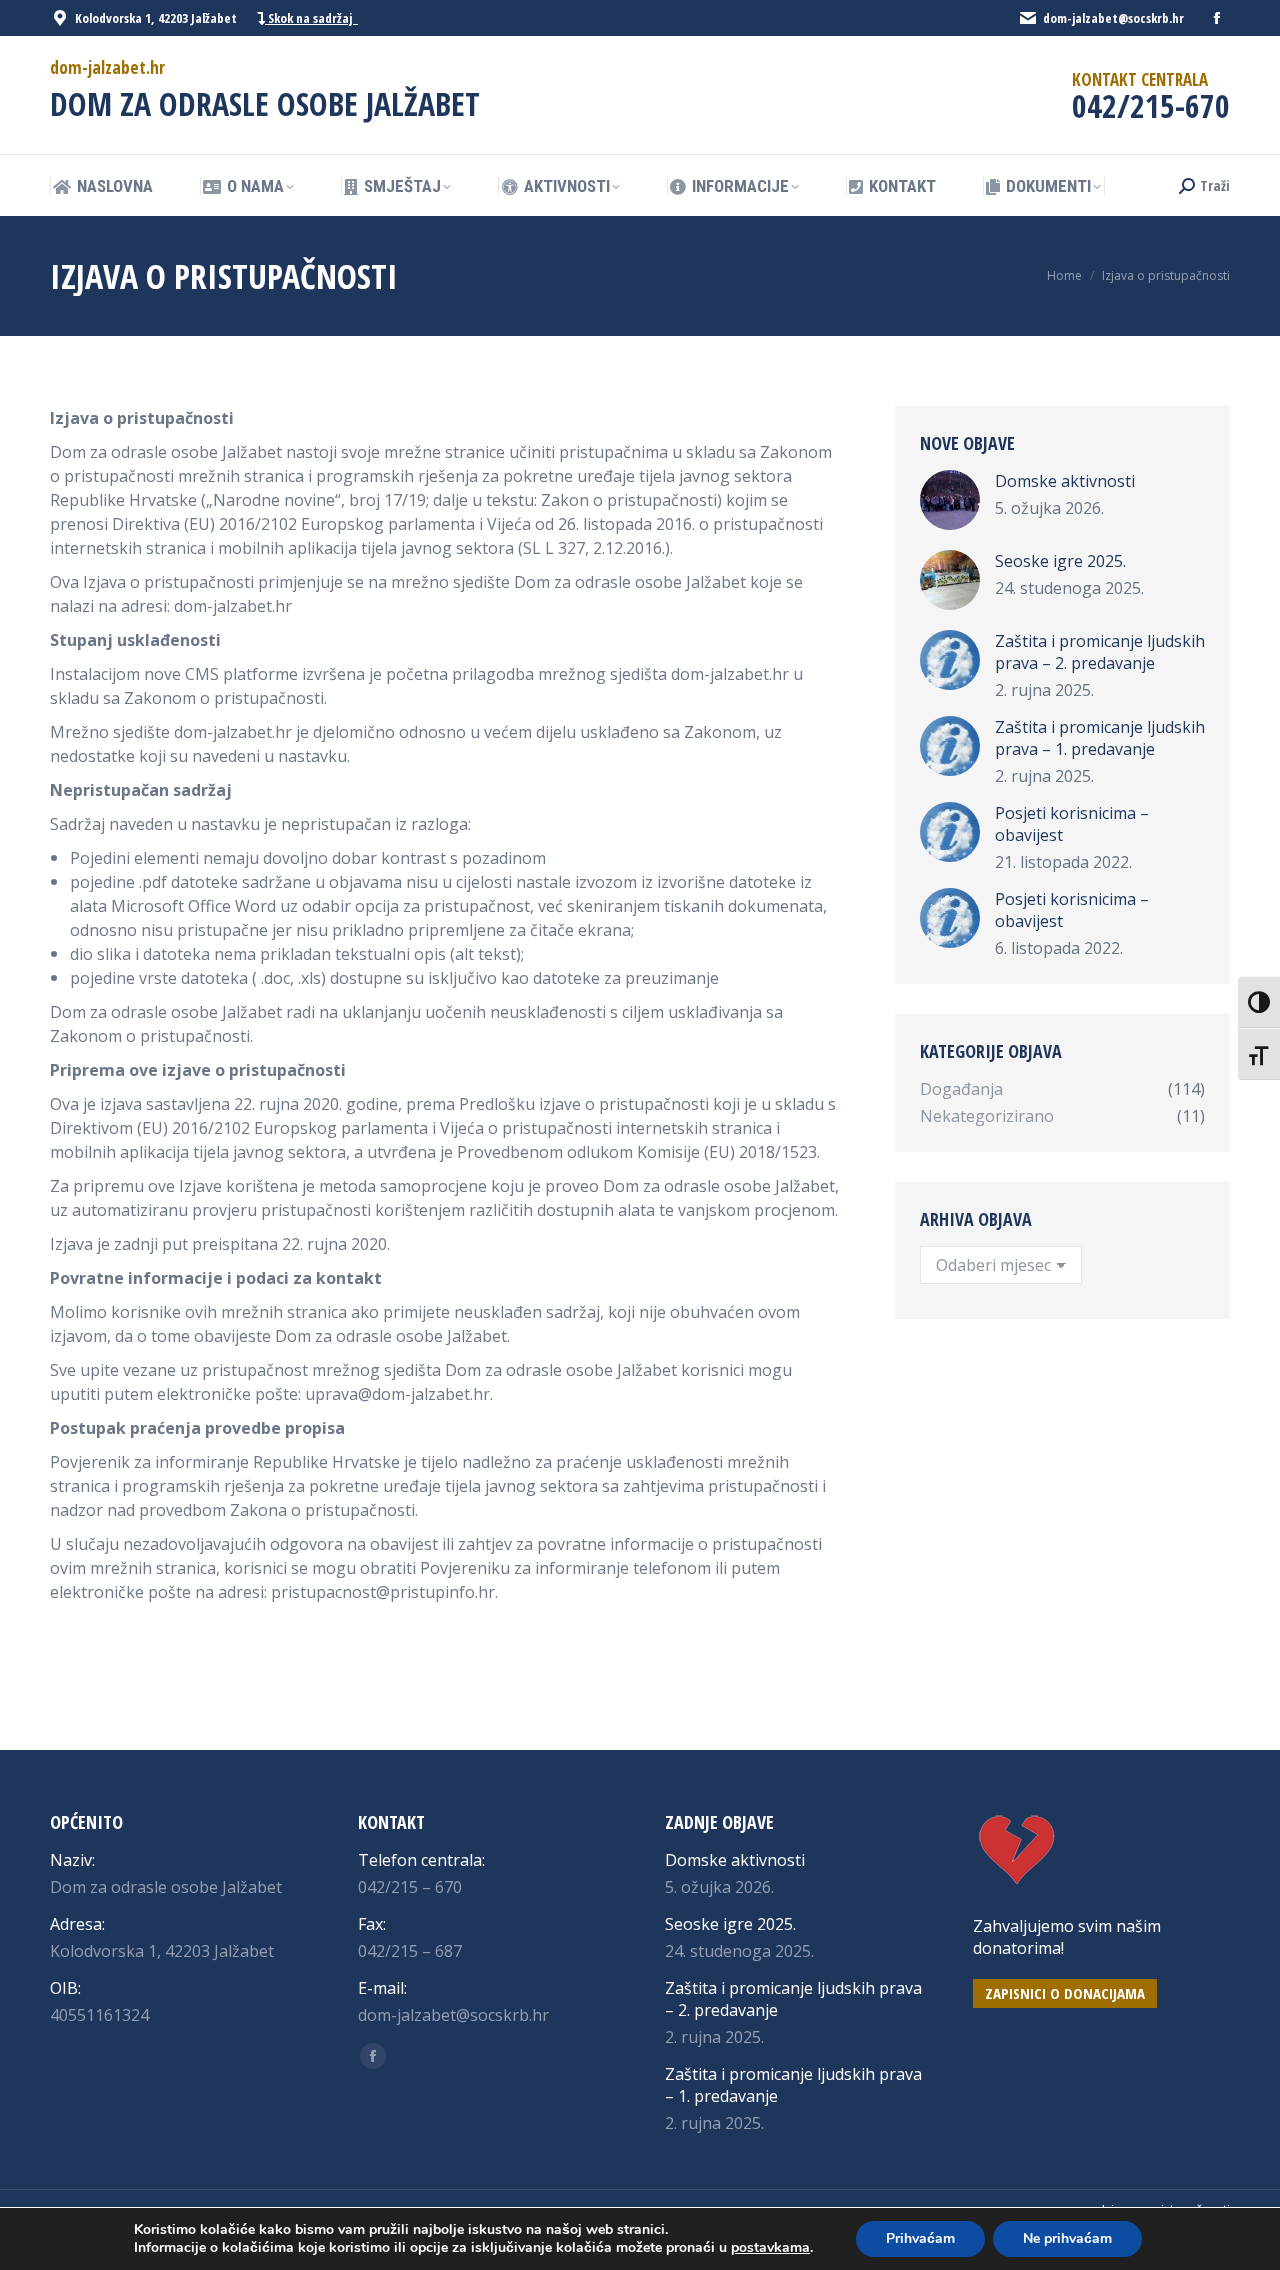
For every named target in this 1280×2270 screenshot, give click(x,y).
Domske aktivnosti (1065, 481)
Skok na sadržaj (311, 18)
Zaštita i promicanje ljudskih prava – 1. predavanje (1100, 738)
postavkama (770, 2248)
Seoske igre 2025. (1060, 561)
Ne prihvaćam (1067, 2238)
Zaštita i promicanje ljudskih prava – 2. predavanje (1100, 652)
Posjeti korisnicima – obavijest (1072, 824)
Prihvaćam (920, 2238)
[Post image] (950, 500)
